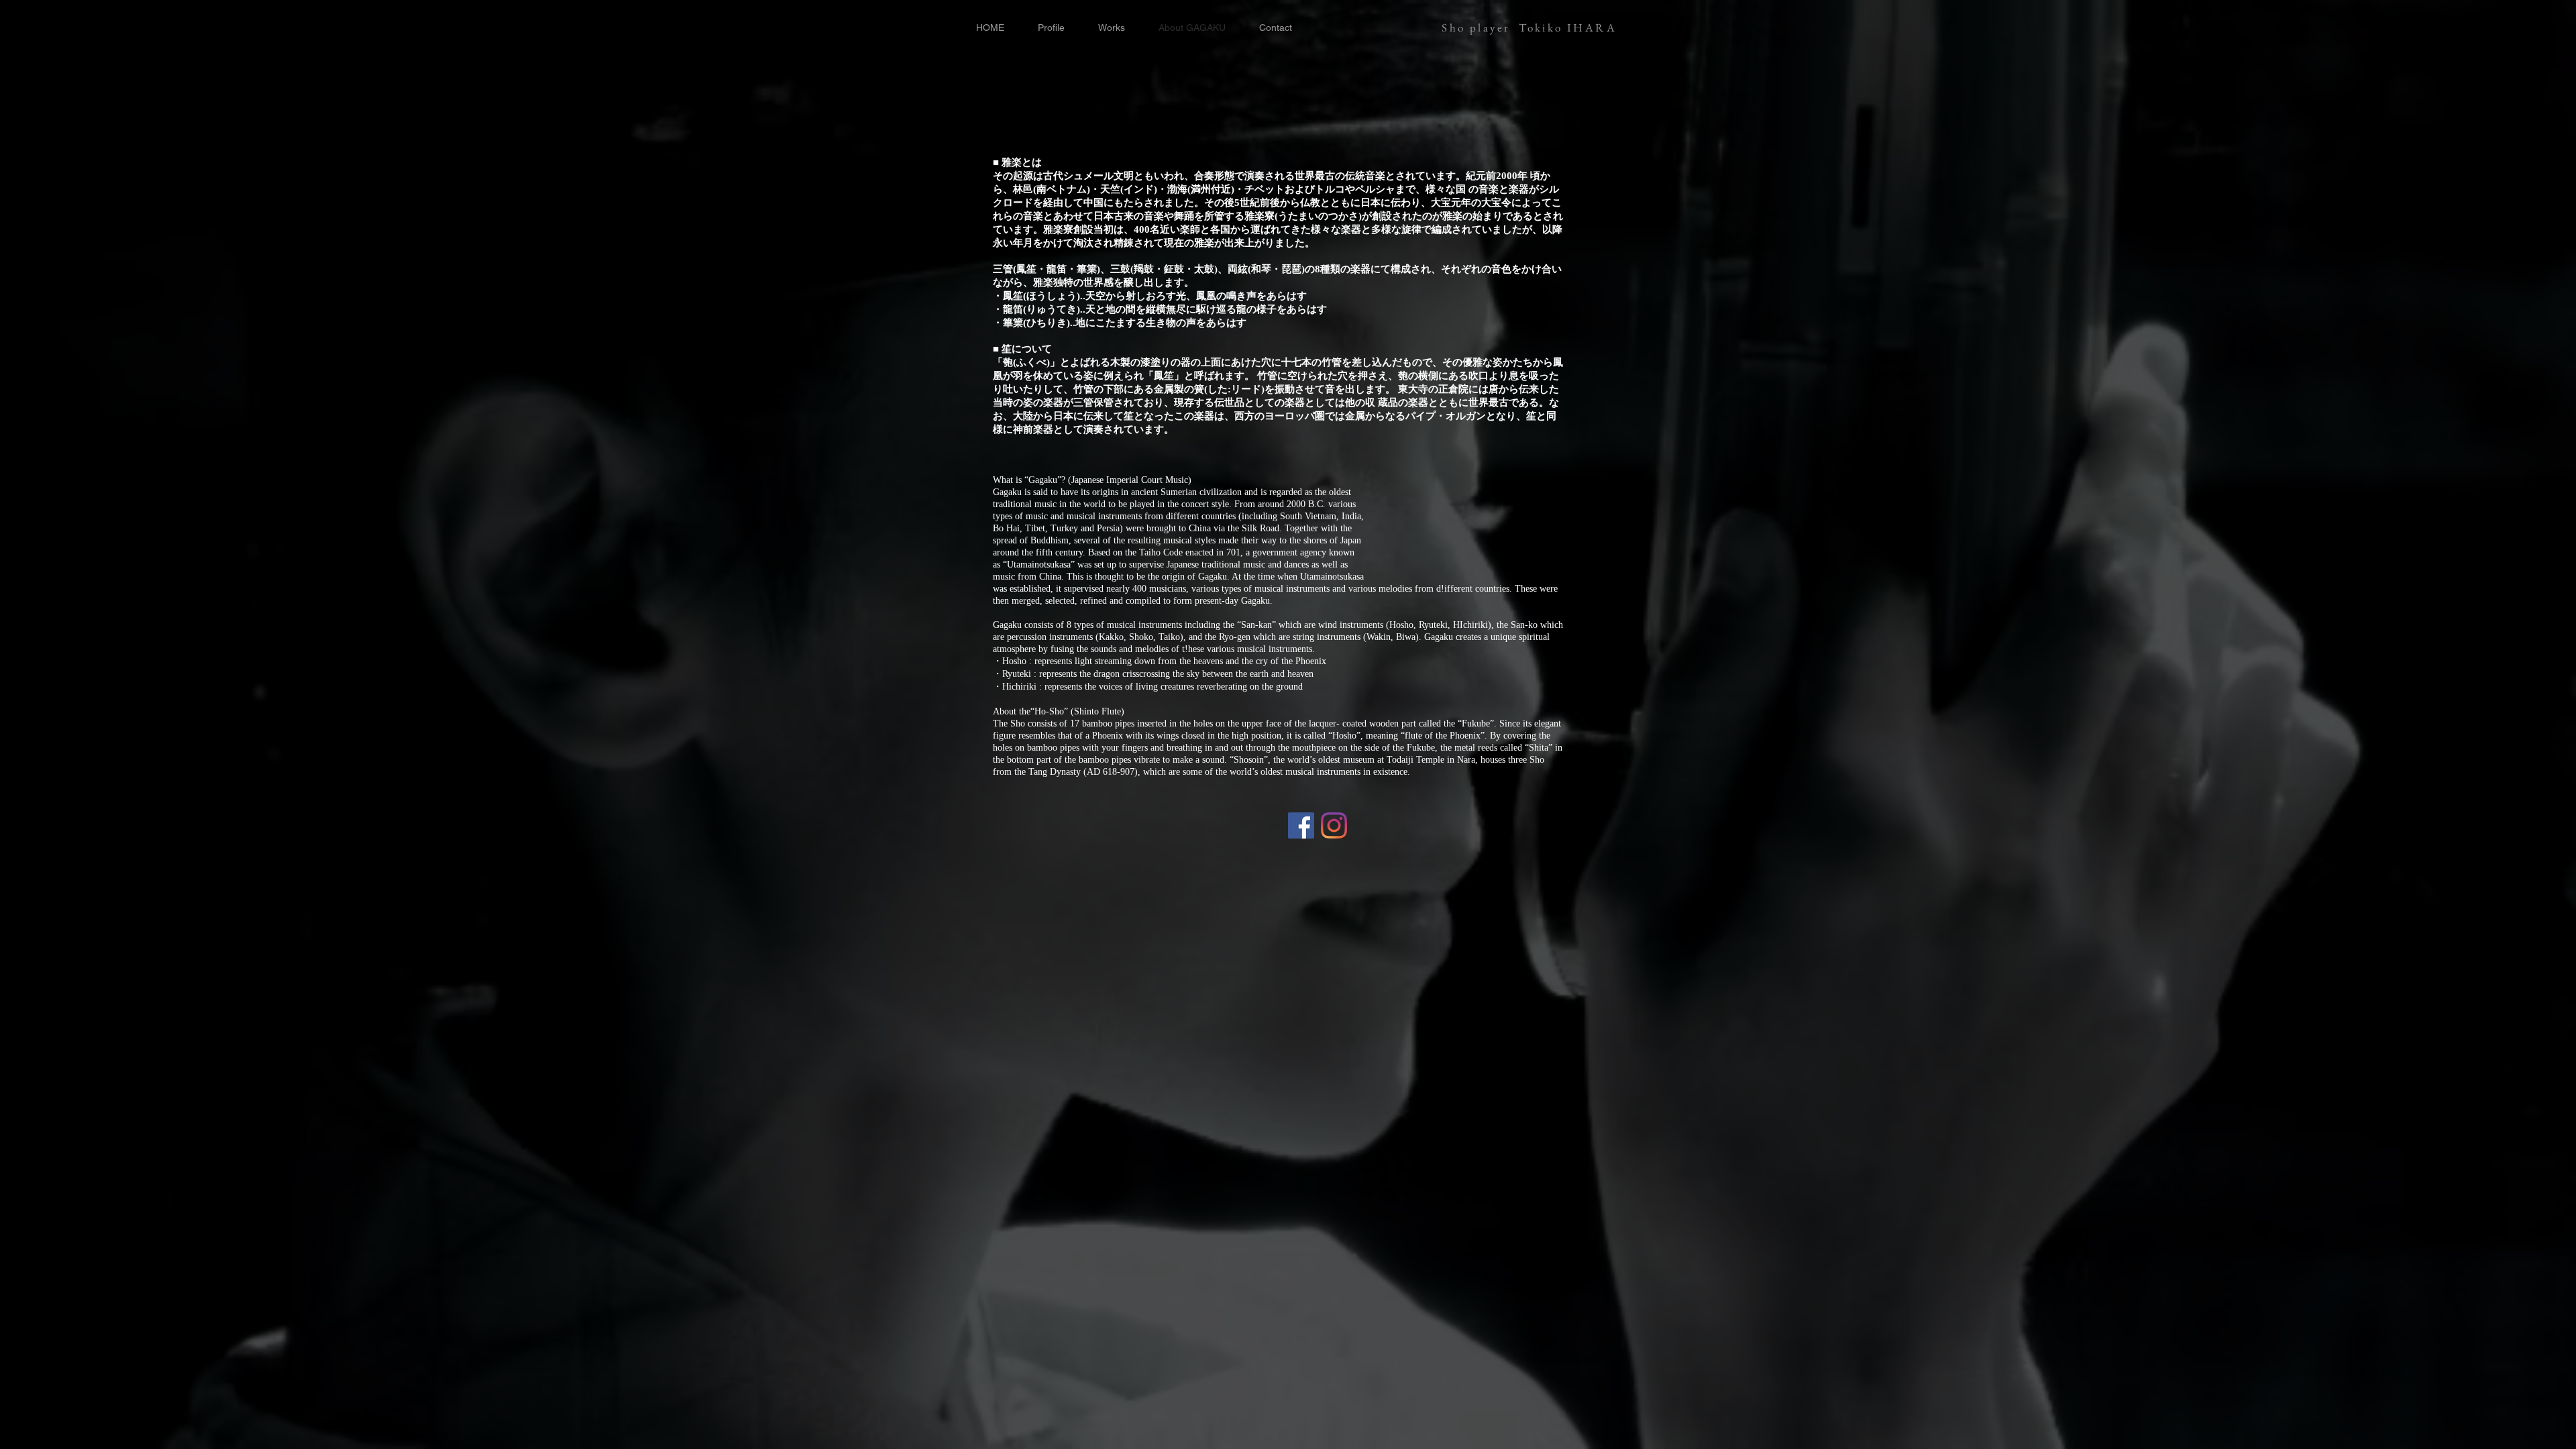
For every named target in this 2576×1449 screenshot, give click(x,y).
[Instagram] (1334, 825)
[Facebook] (1301, 825)
